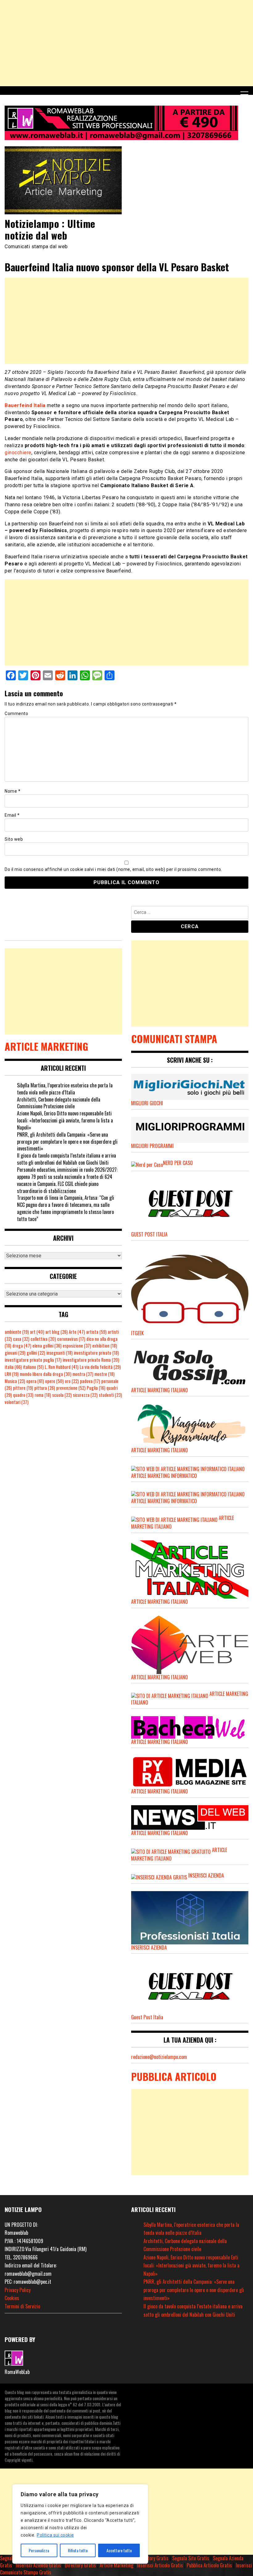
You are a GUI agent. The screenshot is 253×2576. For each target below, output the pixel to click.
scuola (62, 1395)
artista (96, 1332)
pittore (23, 1388)
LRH (12, 1374)
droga (22, 1346)
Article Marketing (116, 2565)
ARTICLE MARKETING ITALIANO (160, 1602)
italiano (33, 1367)
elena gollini (47, 1346)
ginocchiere (18, 453)
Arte (77, 1332)
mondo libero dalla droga (46, 1374)
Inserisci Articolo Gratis (160, 2565)
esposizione (77, 1346)
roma (43, 1395)
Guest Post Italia (147, 2017)
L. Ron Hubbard (62, 1367)
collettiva (43, 1339)
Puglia (96, 1388)
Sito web (14, 839)
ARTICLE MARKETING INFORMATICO (164, 1476)
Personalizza (39, 2550)
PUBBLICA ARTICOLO (174, 2076)
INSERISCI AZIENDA (206, 1875)
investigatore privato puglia (33, 1360)
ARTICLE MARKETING (46, 1046)
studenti (110, 1395)
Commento (16, 714)
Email (12, 815)
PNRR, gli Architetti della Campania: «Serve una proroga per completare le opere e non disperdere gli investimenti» (67, 1142)
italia (13, 1367)
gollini (36, 1353)
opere (54, 1381)
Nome (12, 791)
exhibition (105, 1346)
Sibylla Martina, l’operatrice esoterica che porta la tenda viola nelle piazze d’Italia (65, 1089)
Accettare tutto (119, 2550)
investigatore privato (96, 1353)
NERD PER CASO (178, 1163)
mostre (104, 1374)
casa (21, 1339)
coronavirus (71, 1339)
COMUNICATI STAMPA (174, 1039)
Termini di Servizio (22, 2306)
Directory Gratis (153, 2558)
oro (72, 1381)
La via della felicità (100, 1367)
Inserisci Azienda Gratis (38, 2565)
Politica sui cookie (55, 2535)
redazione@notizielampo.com (159, 2057)
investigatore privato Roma (91, 1360)
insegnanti (59, 1353)
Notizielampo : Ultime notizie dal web (50, 229)
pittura (45, 1388)
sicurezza (85, 1395)
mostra (83, 1374)
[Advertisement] (126, 43)
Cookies (12, 2298)
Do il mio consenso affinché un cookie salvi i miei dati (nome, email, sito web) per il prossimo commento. (113, 869)
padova (90, 1381)
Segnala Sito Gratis (191, 2558)
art (37, 1332)
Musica (15, 1381)
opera (35, 1381)
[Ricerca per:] (190, 913)
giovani (15, 1353)
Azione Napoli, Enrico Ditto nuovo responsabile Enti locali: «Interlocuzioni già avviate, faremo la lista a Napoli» (65, 1120)
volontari (17, 1402)
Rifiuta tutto (78, 2550)
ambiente (17, 1332)
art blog (56, 1332)
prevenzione (71, 1388)
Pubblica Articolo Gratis (209, 2565)
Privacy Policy (18, 2290)
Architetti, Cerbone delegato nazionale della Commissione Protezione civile (59, 1103)
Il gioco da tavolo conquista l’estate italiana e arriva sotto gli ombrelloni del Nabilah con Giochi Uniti (66, 1159)
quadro (23, 1395)
